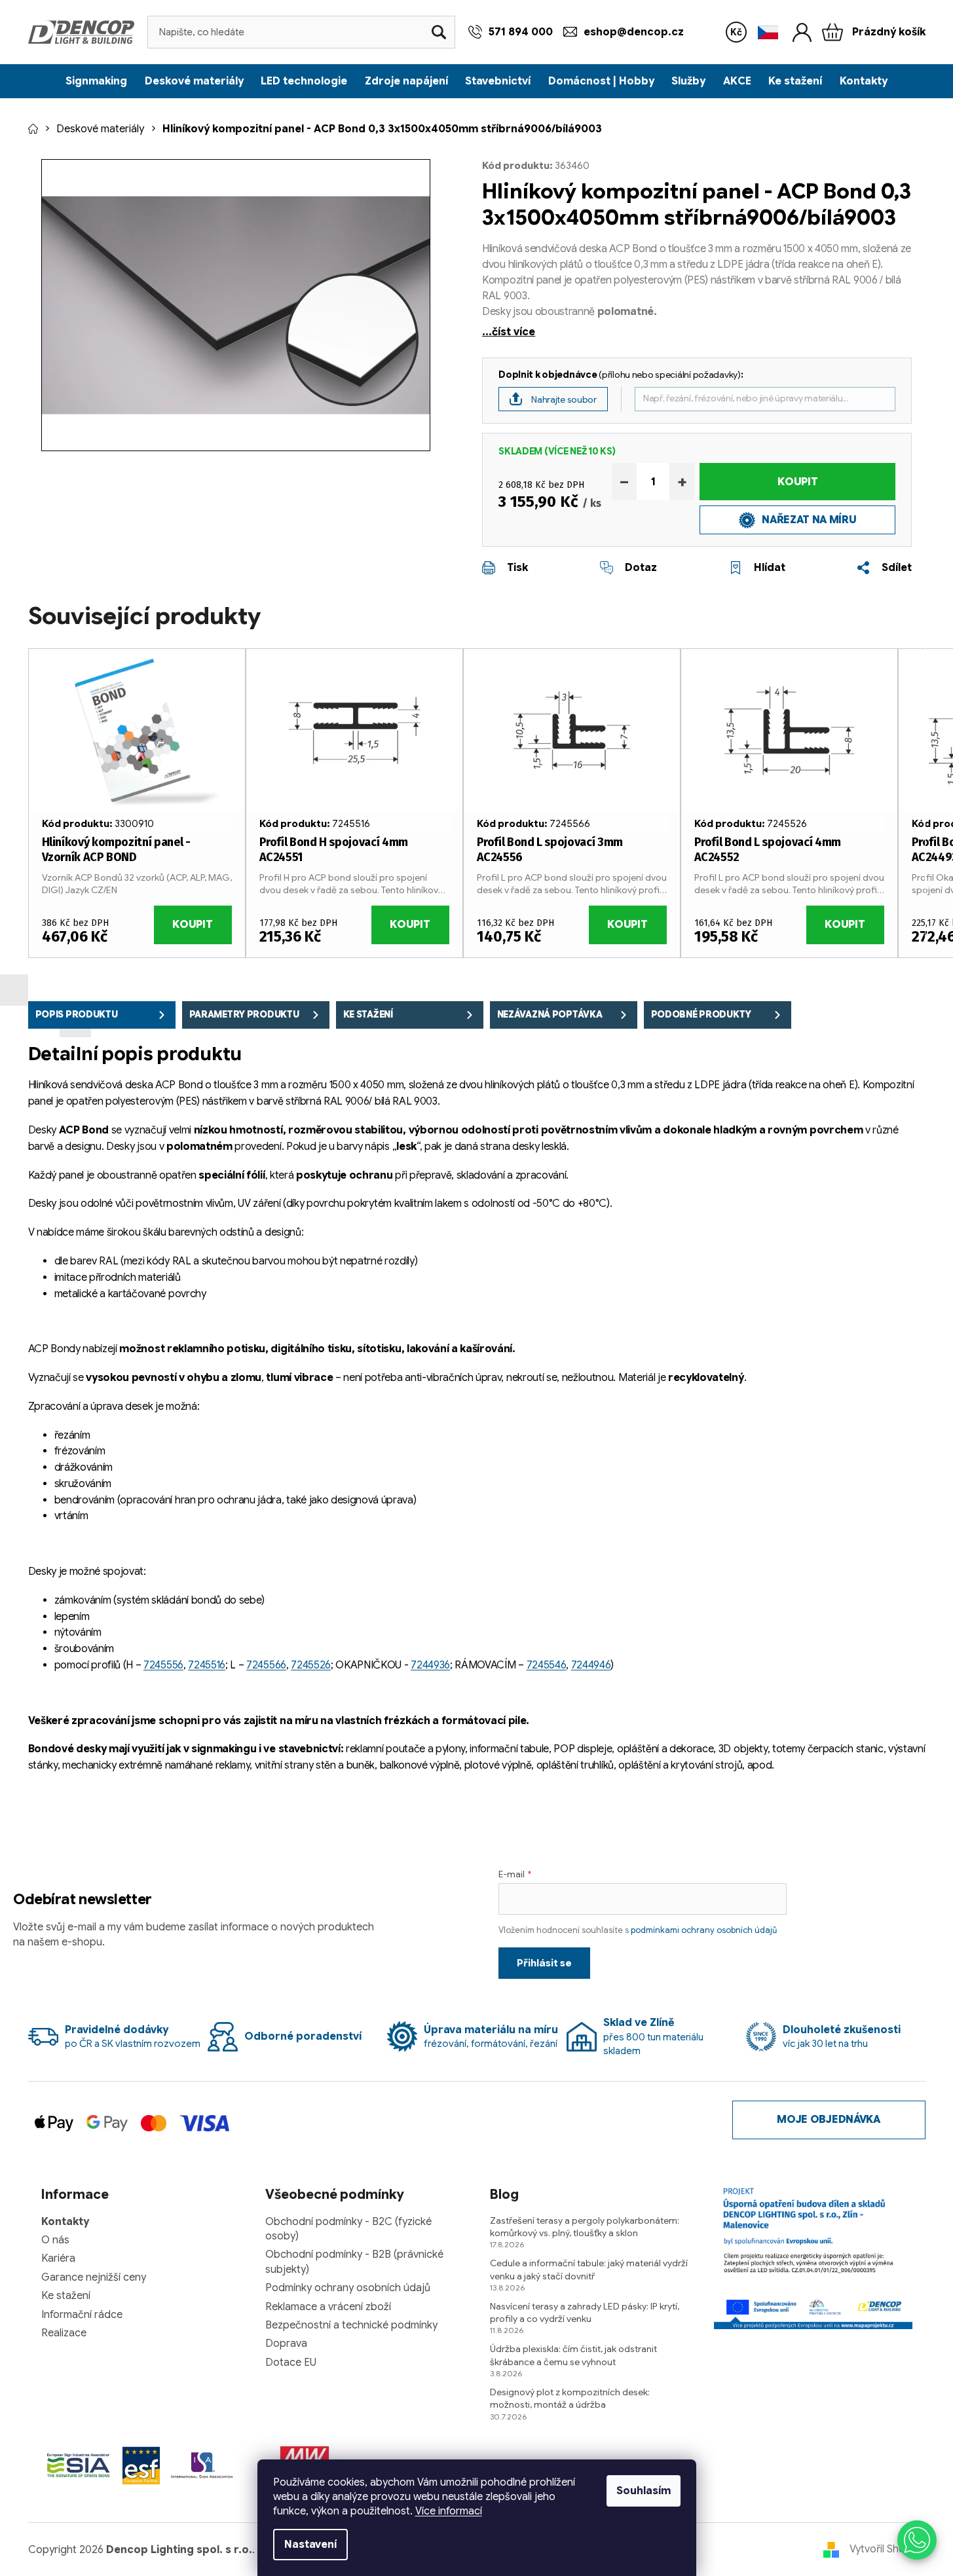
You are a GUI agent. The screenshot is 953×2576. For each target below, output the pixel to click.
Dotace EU (291, 2363)
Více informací (449, 2511)
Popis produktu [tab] (77, 1014)
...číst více (509, 332)
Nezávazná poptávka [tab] (550, 1014)
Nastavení (310, 2545)
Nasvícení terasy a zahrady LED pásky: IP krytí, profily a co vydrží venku (585, 2312)
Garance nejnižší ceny (94, 2277)
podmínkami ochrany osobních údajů (704, 1930)
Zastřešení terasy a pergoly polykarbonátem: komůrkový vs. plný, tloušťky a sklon (585, 2227)
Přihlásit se (544, 1963)
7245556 (163, 1665)
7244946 (591, 1665)
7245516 (207, 1665)
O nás (55, 2240)
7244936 (430, 1665)
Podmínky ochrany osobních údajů (348, 2288)
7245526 (311, 1665)
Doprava (286, 2344)
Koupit (797, 482)
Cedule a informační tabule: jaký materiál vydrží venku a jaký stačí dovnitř (589, 2269)
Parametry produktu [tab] (244, 1014)
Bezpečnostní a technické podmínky (351, 2325)
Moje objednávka (828, 2120)
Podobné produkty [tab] (701, 1014)
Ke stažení (66, 2296)
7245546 (547, 1665)
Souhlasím (644, 2491)
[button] (917, 2540)
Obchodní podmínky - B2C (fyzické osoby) (348, 2229)
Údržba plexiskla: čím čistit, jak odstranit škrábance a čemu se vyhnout (573, 2355)
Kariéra (58, 2258)
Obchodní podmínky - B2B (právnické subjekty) (354, 2262)
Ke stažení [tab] (368, 1014)
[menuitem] (96, 81)
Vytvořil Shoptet (888, 2549)
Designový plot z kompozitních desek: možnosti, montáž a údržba (570, 2398)
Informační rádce (82, 2315)
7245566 (266, 1665)
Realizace (64, 2333)
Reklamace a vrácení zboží (328, 2307)
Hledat (439, 32)
